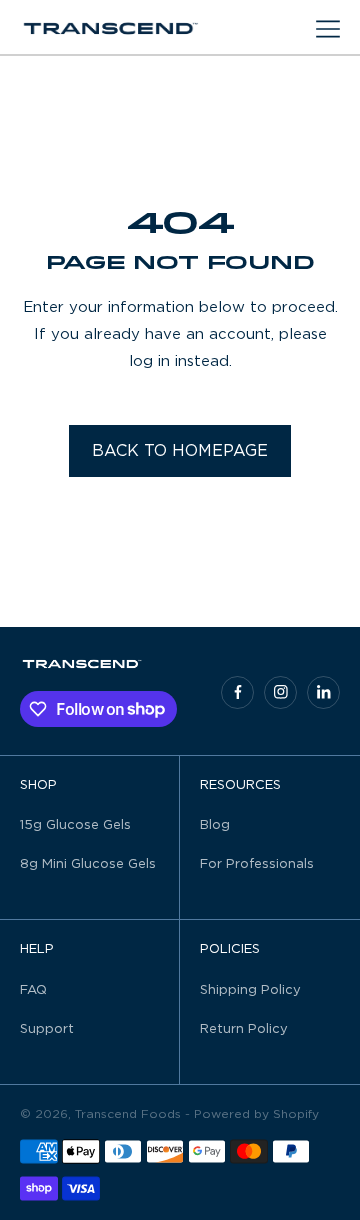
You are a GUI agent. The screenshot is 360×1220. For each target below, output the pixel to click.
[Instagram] (280, 692)
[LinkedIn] (323, 692)
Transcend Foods (128, 1114)
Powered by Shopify (256, 1114)
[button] (328, 29)
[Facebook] (237, 692)
